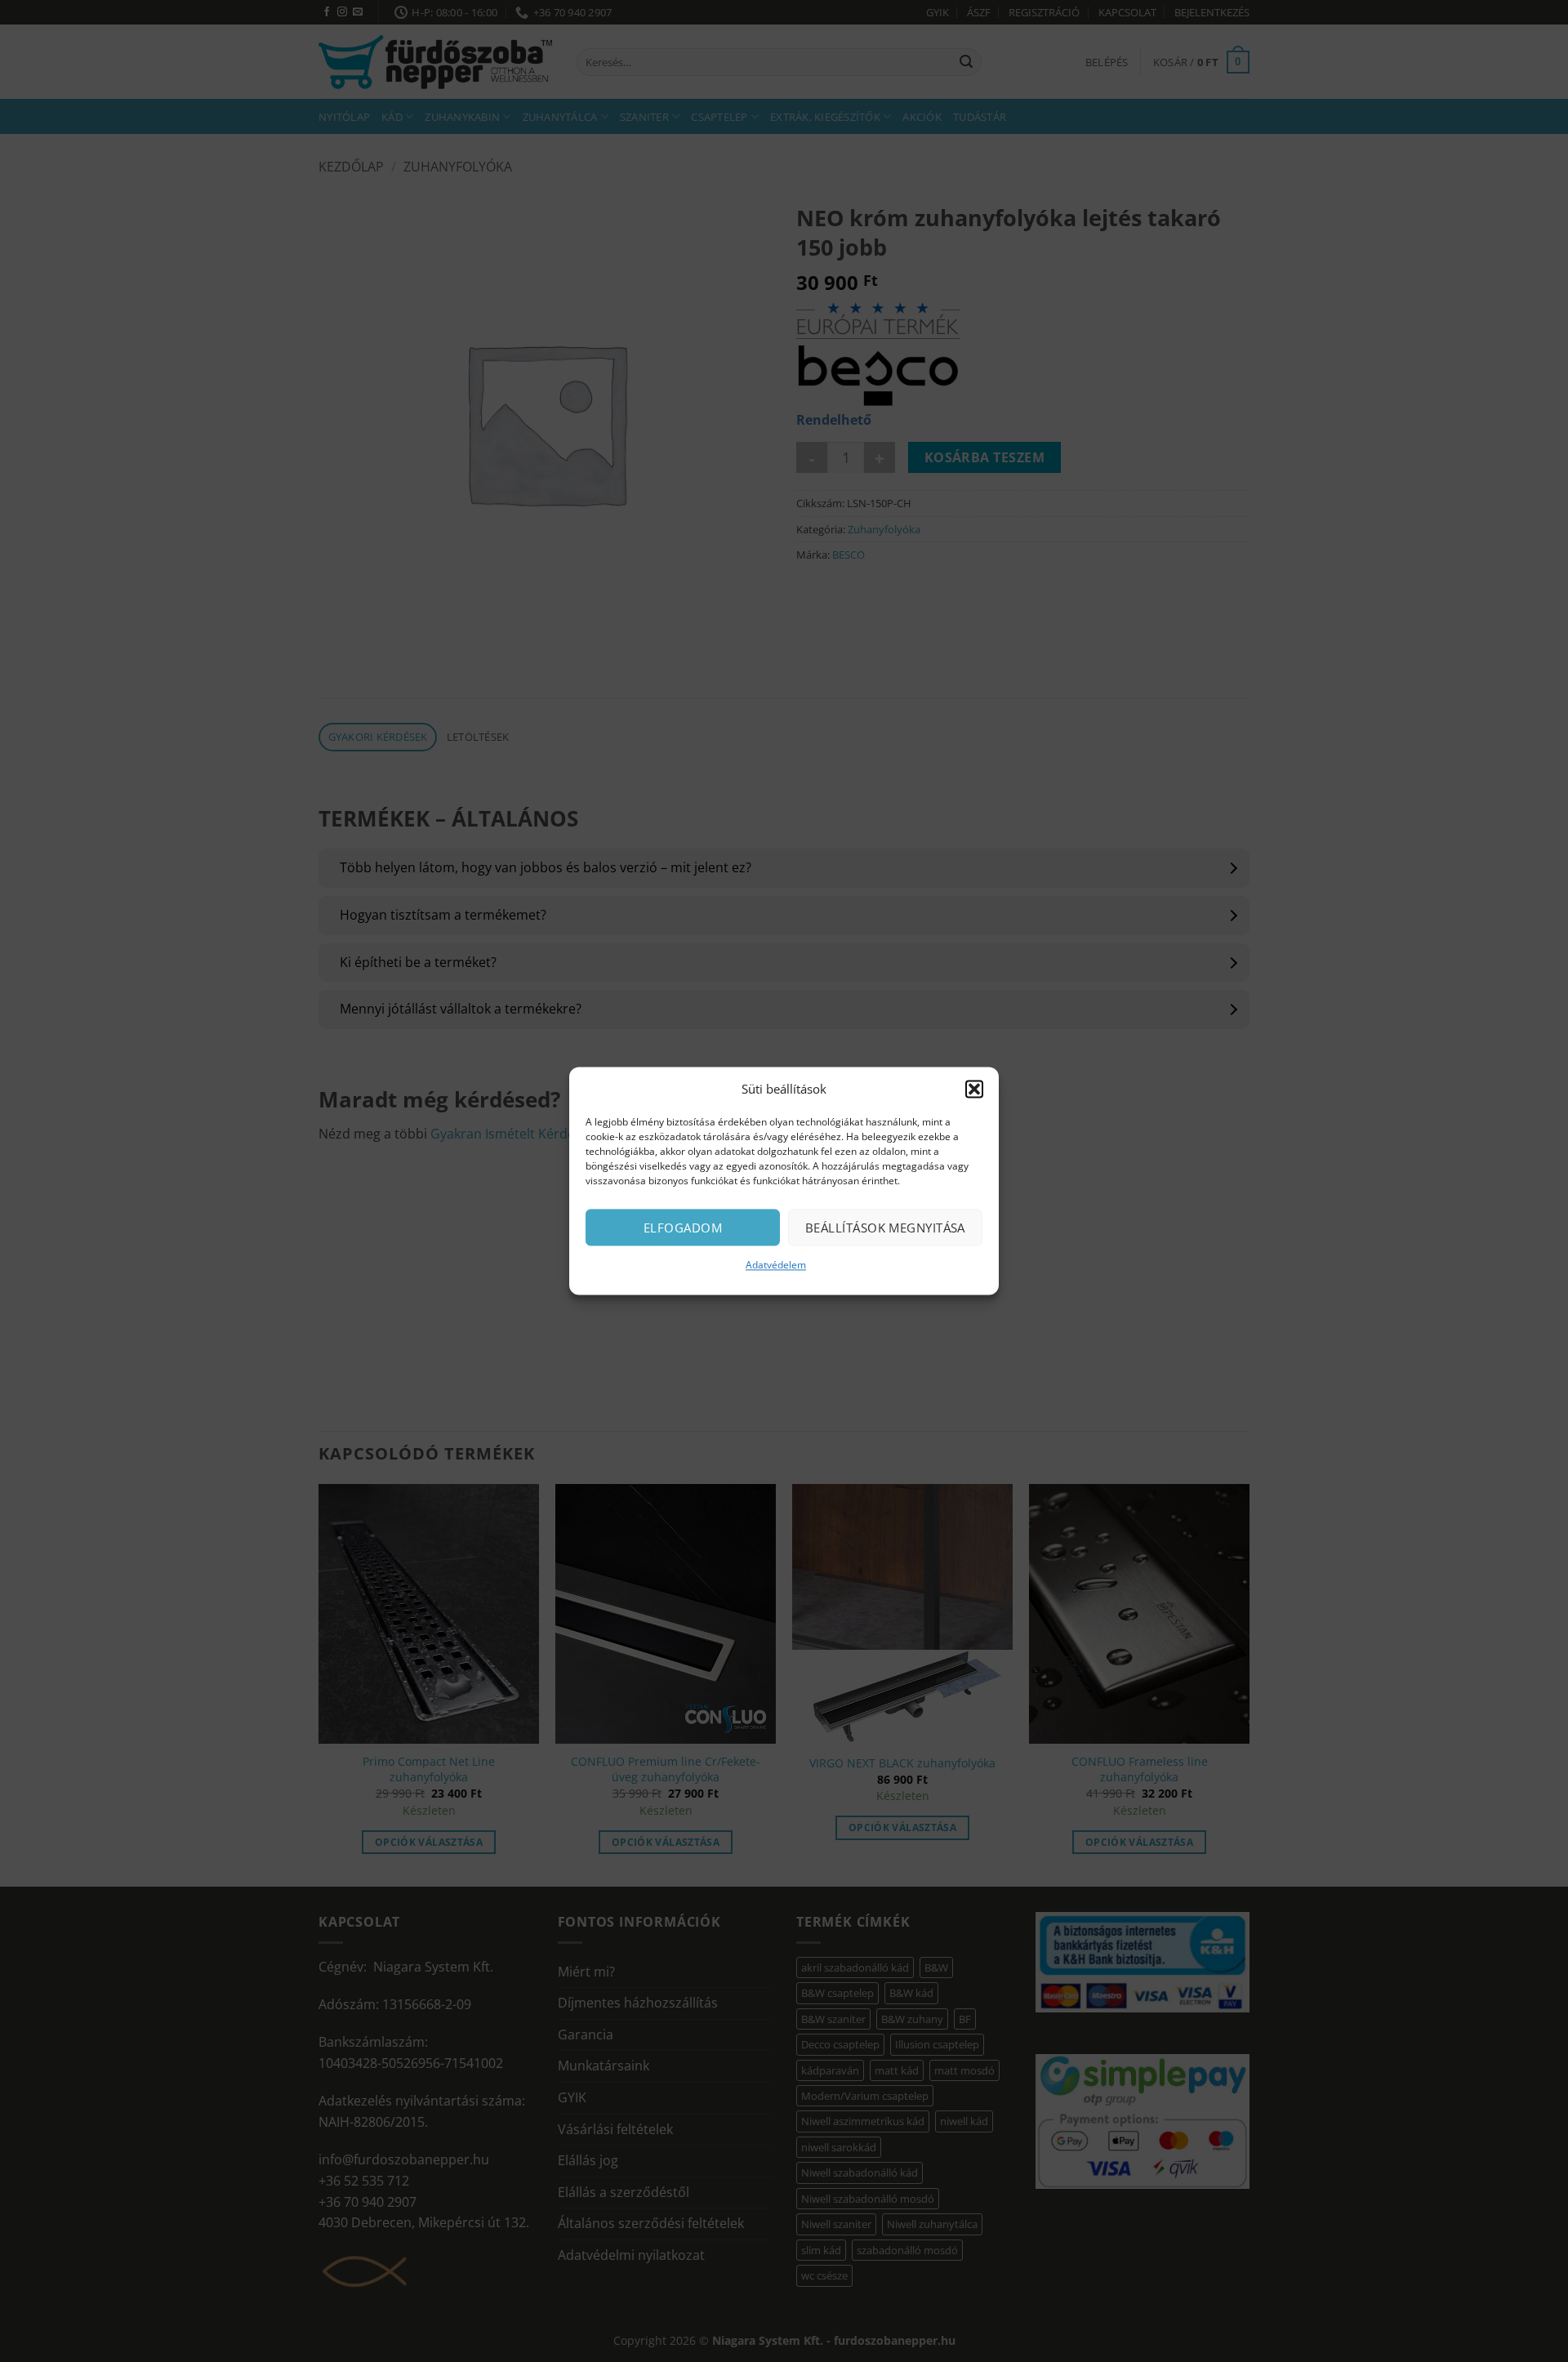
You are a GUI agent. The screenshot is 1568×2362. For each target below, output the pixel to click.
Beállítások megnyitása (885, 1228)
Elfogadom (683, 1228)
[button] (974, 1089)
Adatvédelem (776, 1265)
